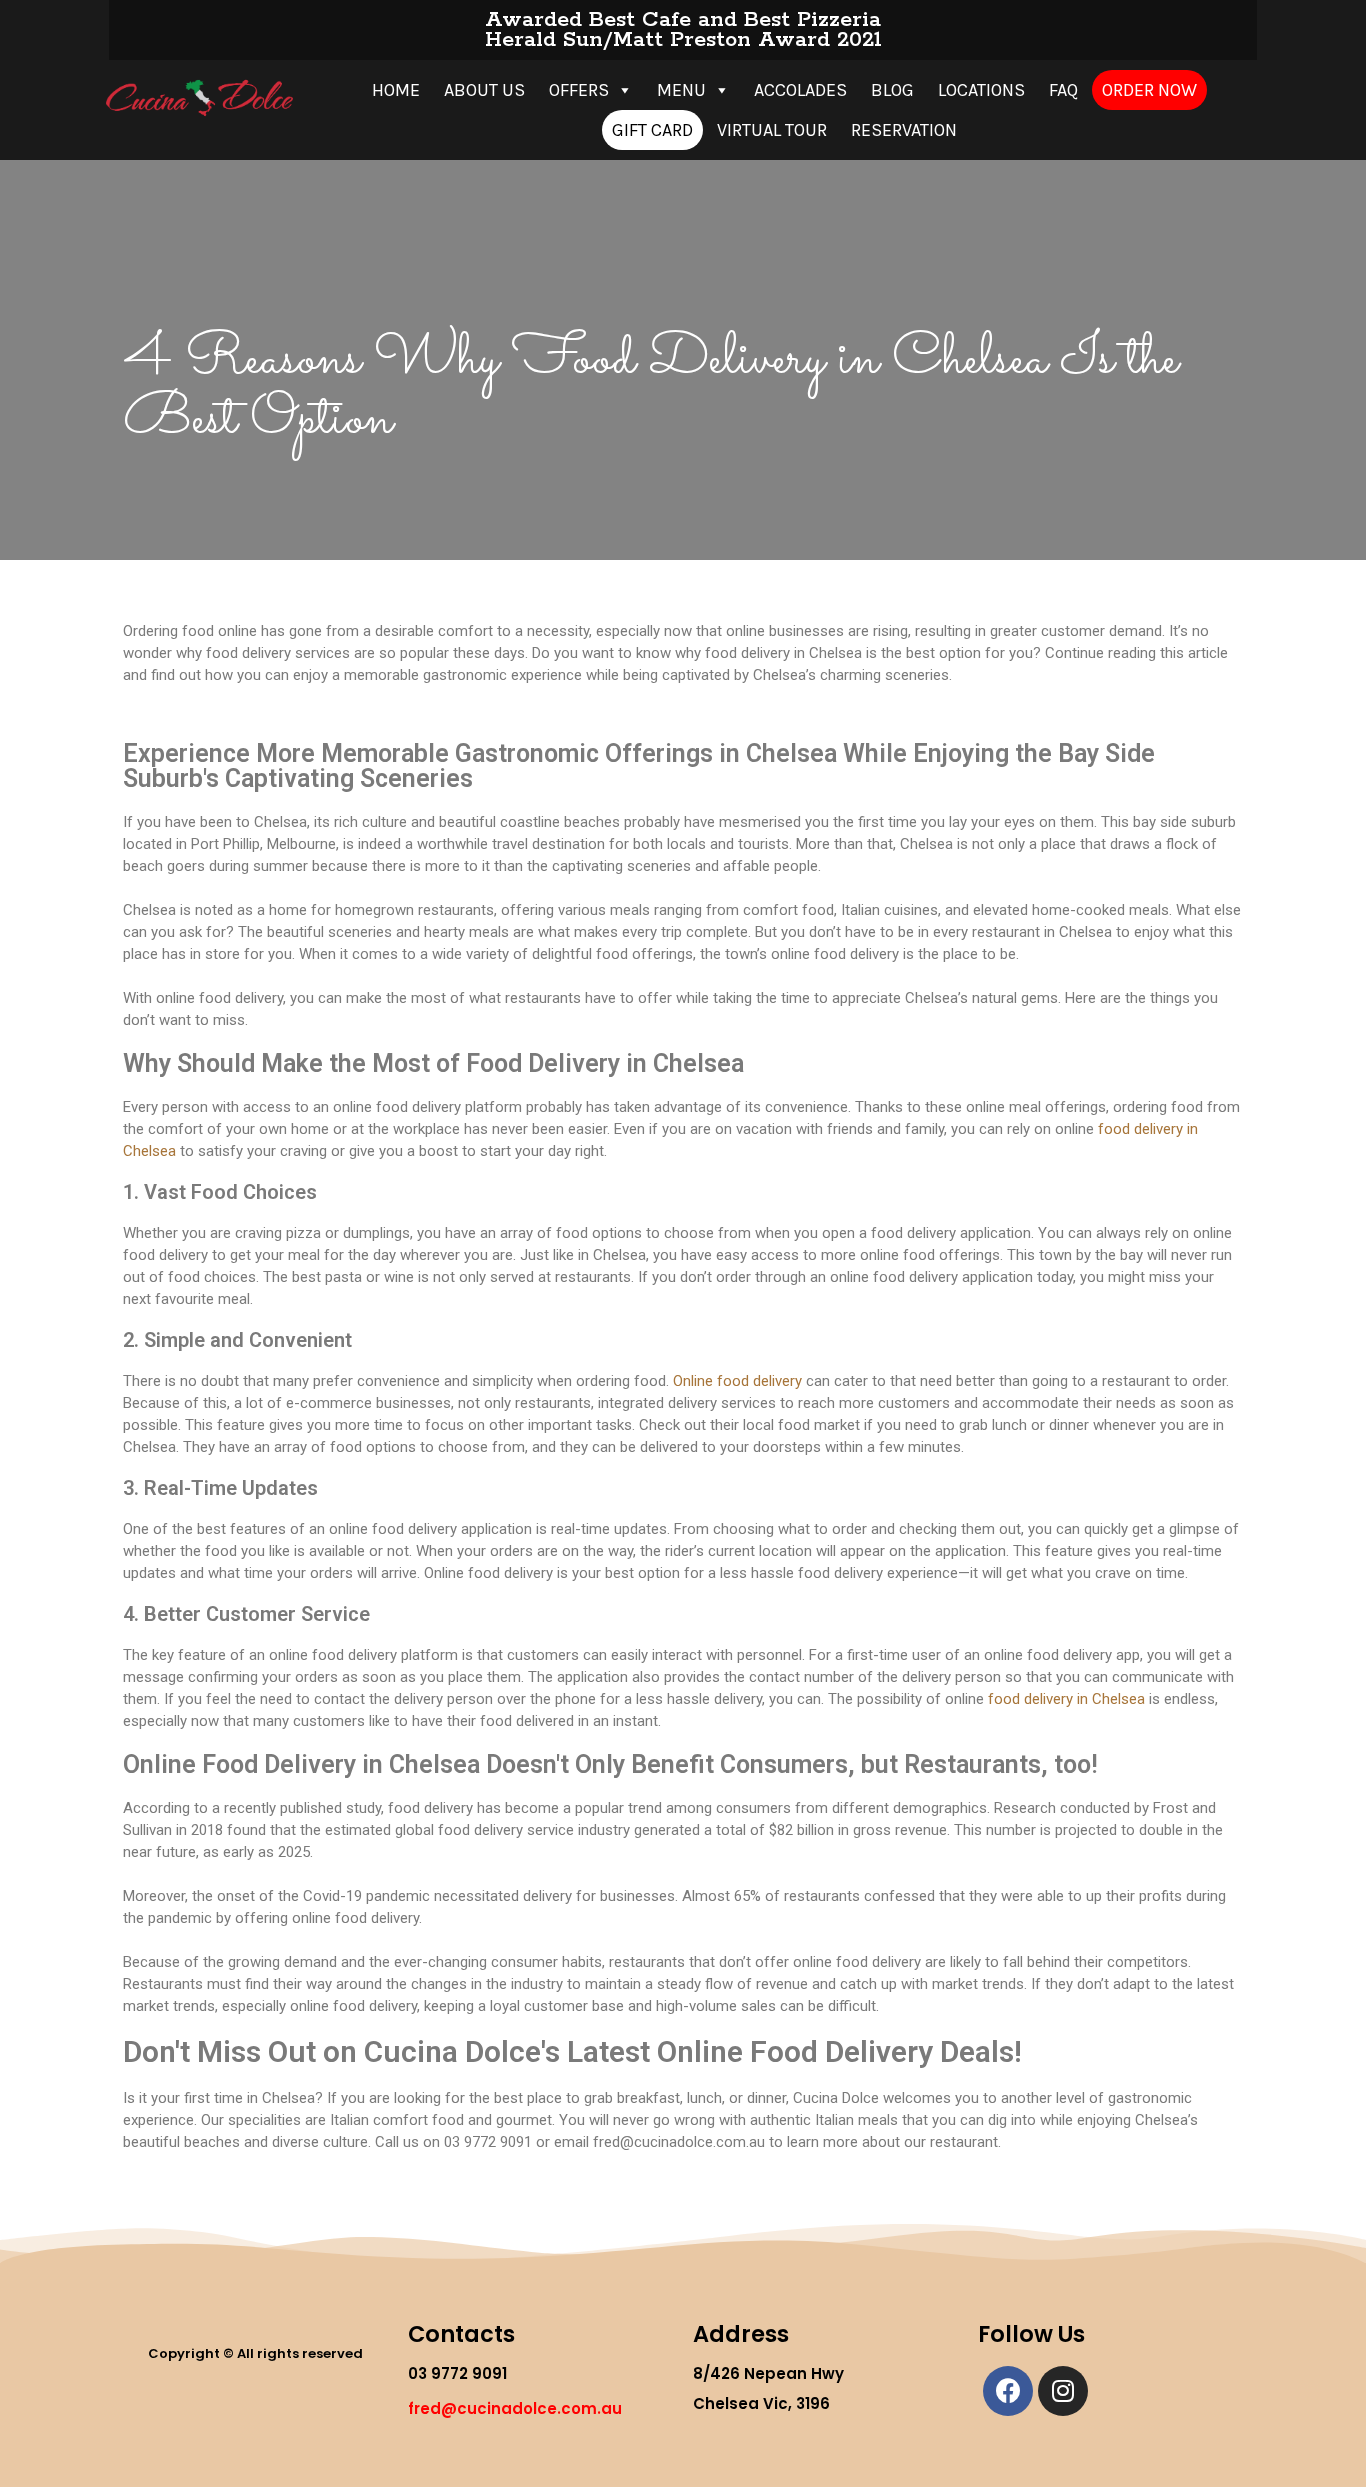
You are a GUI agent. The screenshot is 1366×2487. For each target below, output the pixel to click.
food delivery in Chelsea (1064, 1699)
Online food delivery (737, 1381)
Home (396, 90)
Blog (892, 90)
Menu (681, 90)
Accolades (800, 90)
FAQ (1063, 90)
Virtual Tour (772, 130)
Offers (579, 90)
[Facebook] (1008, 2391)
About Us (484, 90)
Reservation (904, 130)
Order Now (1149, 90)
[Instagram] (1063, 2391)
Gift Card (652, 130)
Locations (981, 90)
